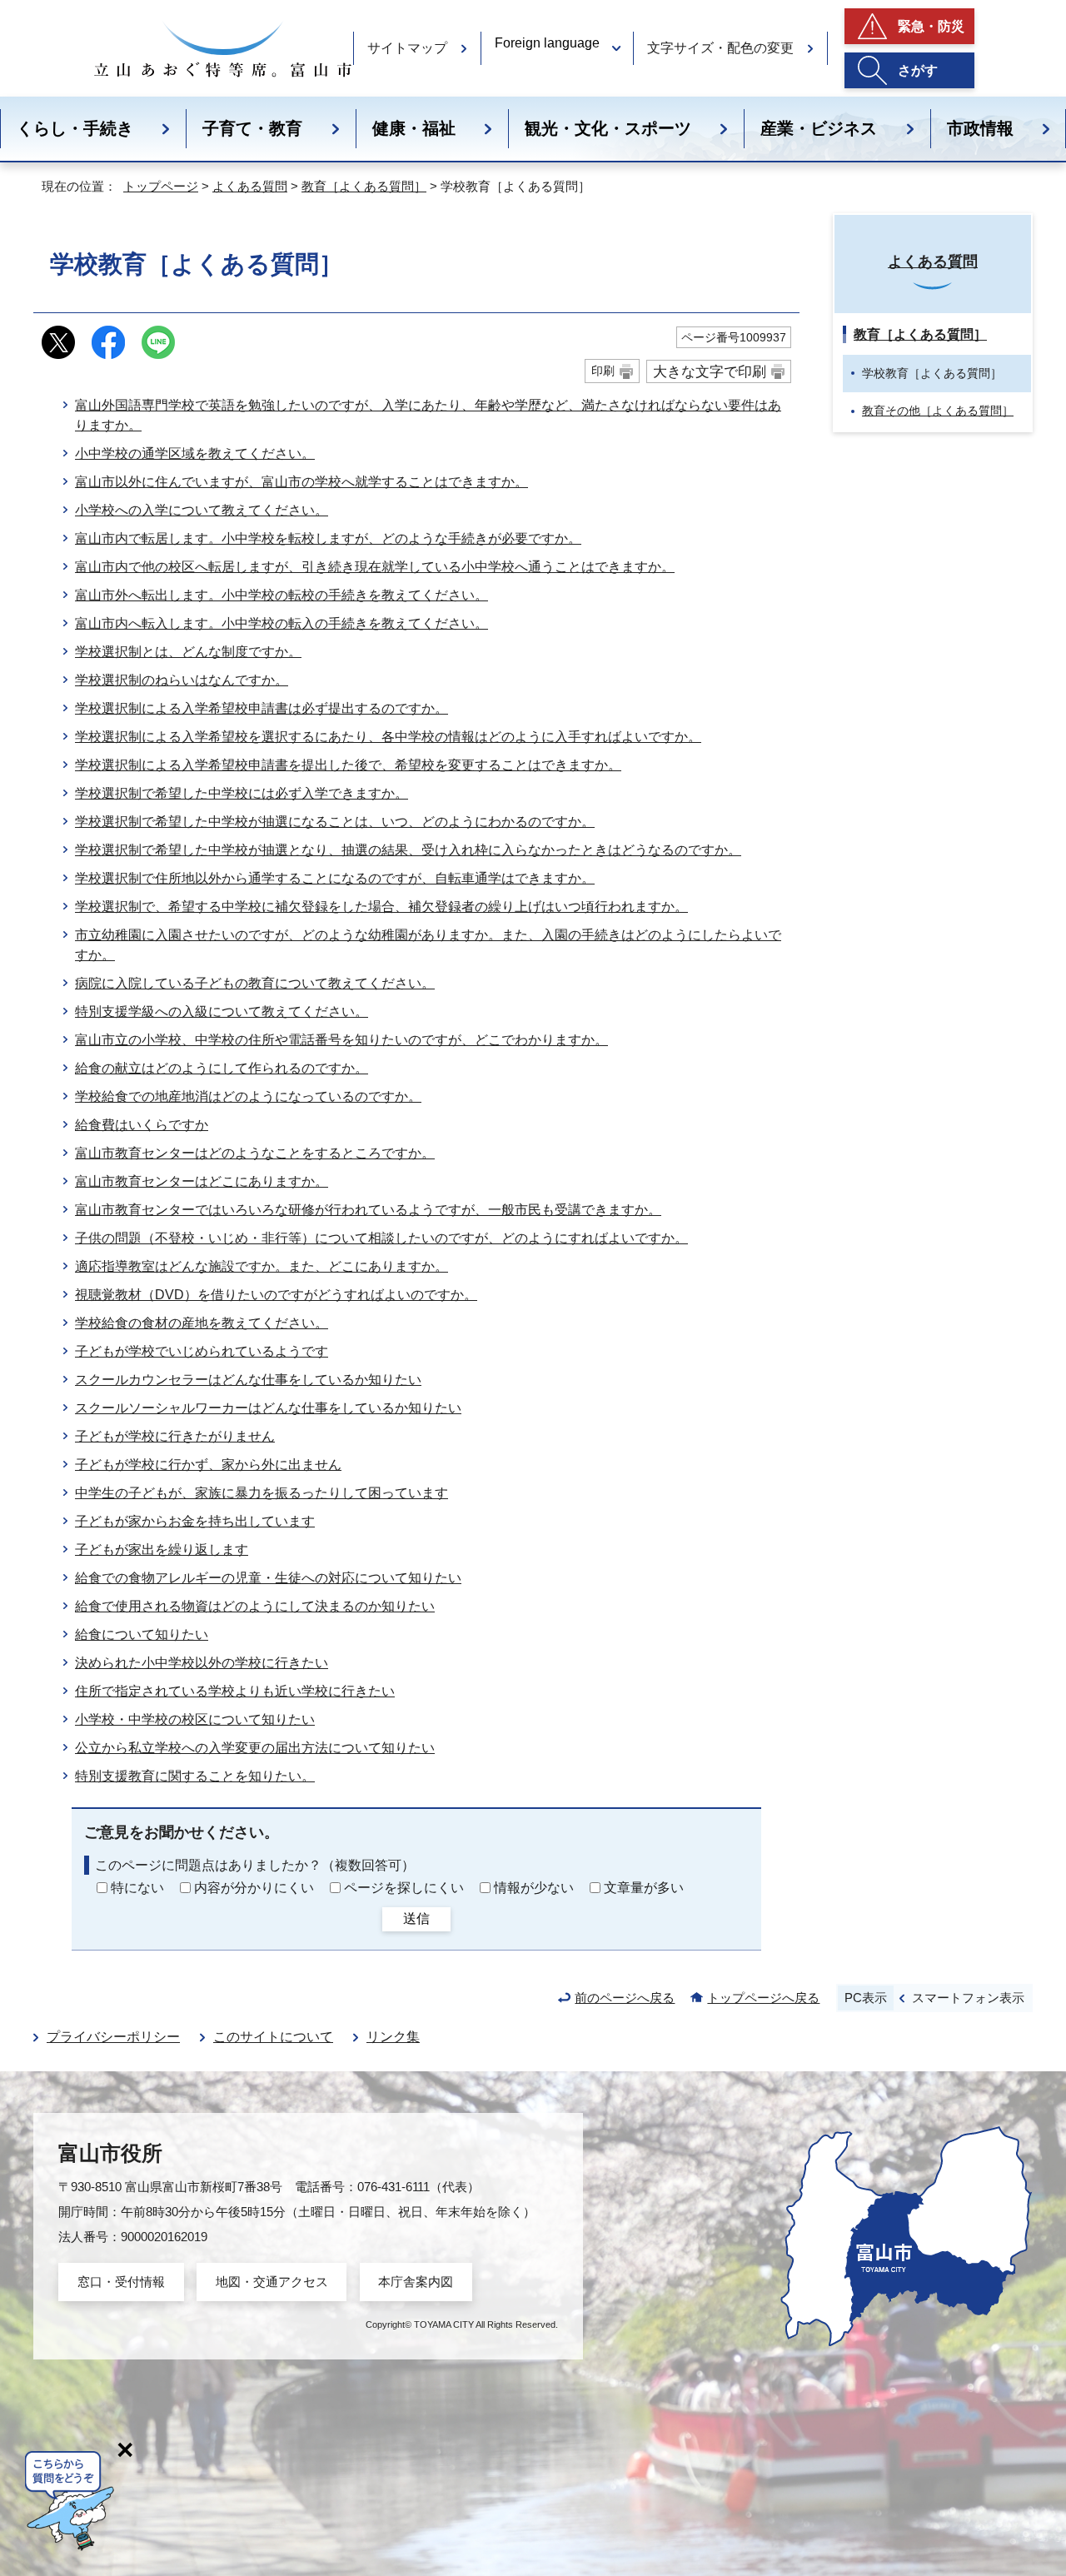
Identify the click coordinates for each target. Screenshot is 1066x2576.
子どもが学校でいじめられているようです (202, 1351)
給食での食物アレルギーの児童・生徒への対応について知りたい (268, 1578)
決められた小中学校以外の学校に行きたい (202, 1663)
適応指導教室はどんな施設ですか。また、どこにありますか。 (262, 1266)
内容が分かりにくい (254, 1888)
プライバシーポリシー (113, 2037)
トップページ (161, 186)
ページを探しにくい (404, 1888)
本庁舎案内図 (416, 2282)
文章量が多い (644, 1888)
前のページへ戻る (625, 1998)
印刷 (603, 371)
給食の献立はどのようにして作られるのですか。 (222, 1068)
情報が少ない (534, 1888)
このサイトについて (273, 2037)
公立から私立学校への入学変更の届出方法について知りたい (255, 1748)
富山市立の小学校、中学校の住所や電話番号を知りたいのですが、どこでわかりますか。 (341, 1040)
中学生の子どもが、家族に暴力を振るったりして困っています (262, 1493)
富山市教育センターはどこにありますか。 (202, 1181)
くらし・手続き (75, 128)
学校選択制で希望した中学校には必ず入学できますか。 (242, 793)
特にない (137, 1888)
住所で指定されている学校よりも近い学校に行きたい (235, 1691)
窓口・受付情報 (121, 2282)
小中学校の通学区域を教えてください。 (195, 453)
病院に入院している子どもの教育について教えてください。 (255, 983)
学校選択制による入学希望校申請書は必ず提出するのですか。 (262, 708)
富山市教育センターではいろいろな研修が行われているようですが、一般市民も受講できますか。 (368, 1210)
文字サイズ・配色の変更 (720, 48)
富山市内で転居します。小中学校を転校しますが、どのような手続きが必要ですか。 (328, 538)
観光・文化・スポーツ (608, 128)
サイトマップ (407, 48)
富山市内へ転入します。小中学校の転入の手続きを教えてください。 (281, 623)
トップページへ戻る (763, 1998)
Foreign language (547, 43)
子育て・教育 (252, 128)
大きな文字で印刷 (710, 371)
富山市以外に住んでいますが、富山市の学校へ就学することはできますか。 (301, 482)
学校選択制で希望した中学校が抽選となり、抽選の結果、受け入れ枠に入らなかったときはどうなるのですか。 (408, 850)
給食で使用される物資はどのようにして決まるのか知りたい (255, 1606)
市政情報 (980, 128)
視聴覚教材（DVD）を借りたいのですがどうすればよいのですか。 (276, 1295)
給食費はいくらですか (142, 1125)
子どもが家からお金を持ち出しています (195, 1521)
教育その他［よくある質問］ (938, 411)
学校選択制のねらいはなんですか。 (182, 680)
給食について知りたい (142, 1634)
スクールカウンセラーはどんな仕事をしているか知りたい (248, 1380)
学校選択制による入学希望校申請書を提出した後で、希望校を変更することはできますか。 (348, 765)
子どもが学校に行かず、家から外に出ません (208, 1465)
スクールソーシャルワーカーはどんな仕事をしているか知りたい (268, 1408)
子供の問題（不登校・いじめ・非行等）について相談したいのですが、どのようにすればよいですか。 (381, 1238)
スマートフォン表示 (968, 1998)
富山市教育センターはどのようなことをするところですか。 (255, 1153)
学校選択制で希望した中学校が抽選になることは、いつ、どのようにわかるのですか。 (335, 822)
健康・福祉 (414, 128)
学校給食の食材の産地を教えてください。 (202, 1323)
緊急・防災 (931, 26)
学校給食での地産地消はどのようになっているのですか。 (248, 1096)
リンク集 (393, 2037)
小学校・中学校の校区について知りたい (195, 1719)
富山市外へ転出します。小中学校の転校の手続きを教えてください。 (281, 595)
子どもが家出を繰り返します (162, 1550)
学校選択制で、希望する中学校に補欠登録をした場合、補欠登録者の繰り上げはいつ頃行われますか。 (381, 907)
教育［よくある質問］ (364, 186)
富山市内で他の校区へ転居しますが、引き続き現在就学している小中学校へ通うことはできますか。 (375, 567)
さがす (918, 70)
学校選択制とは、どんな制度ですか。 (188, 652)
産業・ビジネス (819, 128)
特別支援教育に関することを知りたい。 (195, 1776)
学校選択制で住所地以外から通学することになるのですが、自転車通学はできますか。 (335, 878)
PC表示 (866, 1998)
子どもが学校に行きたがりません (175, 1436)
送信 (416, 1918)
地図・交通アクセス (272, 2282)
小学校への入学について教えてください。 (202, 510)
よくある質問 (250, 186)
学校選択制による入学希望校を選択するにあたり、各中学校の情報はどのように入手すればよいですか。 (388, 737)
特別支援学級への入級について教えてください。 (222, 1011)
